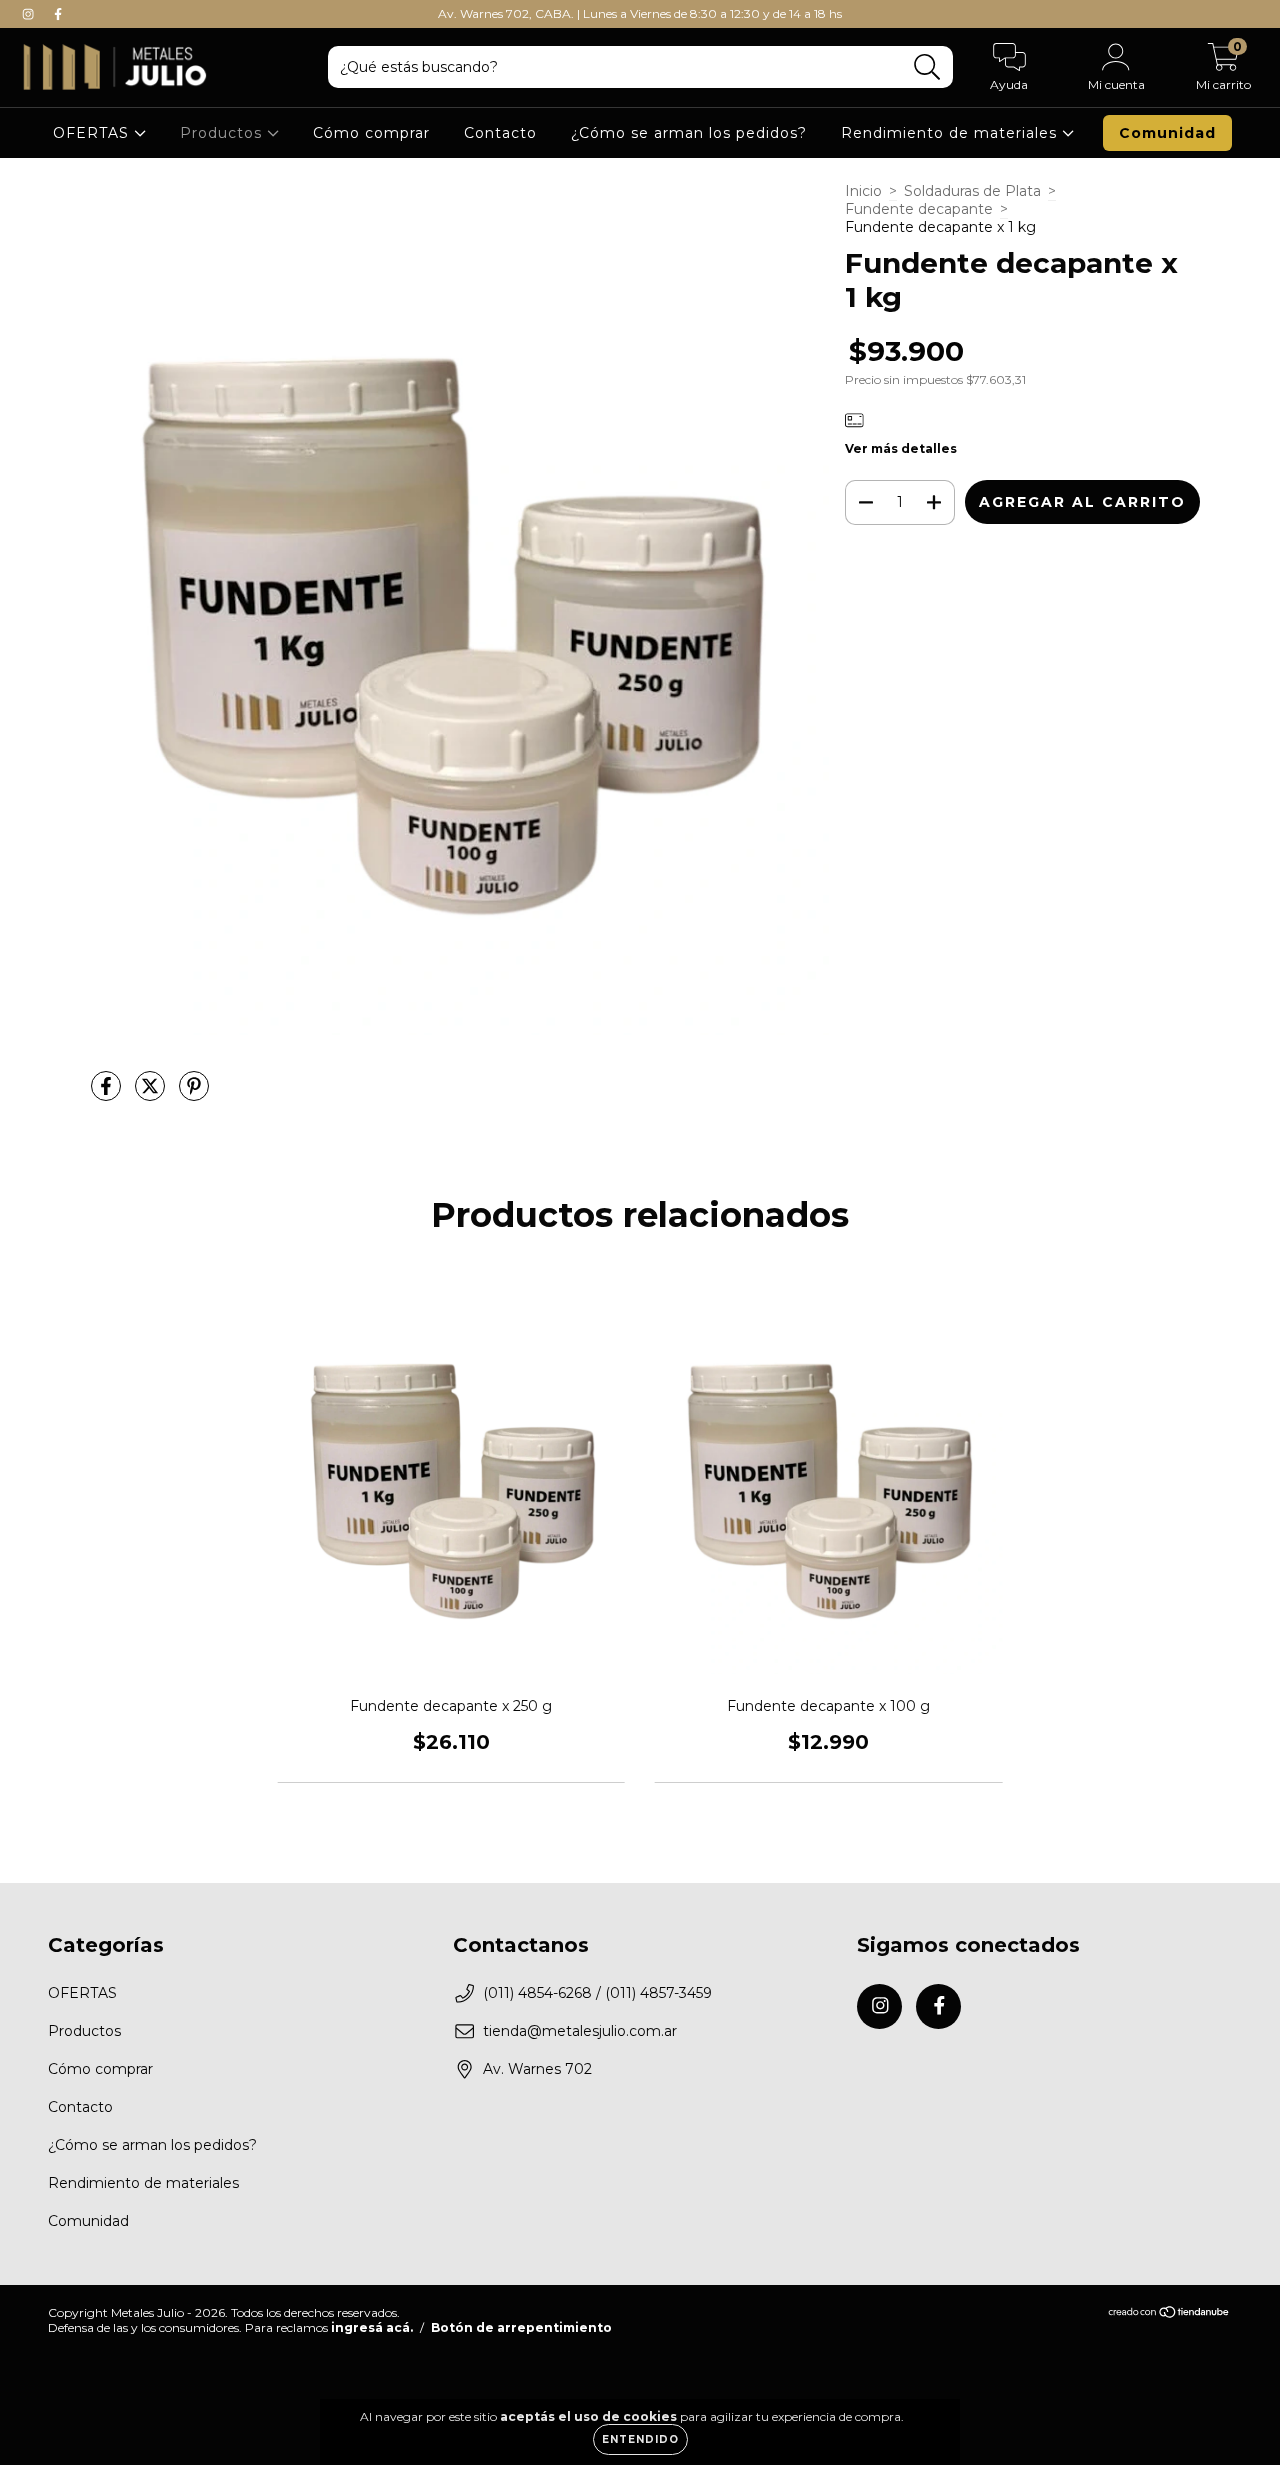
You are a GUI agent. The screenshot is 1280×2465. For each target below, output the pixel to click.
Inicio (863, 191)
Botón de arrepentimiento (521, 2327)
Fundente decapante (919, 209)
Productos (223, 133)
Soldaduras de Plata (972, 191)
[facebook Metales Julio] (58, 14)
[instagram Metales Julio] (30, 14)
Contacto (500, 133)
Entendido (640, 2439)
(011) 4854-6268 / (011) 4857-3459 (597, 1993)
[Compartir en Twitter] (152, 1095)
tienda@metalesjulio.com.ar (580, 2031)
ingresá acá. (372, 2327)
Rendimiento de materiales (951, 133)
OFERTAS (93, 133)
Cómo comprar (371, 133)
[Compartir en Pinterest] (194, 1095)
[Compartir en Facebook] (108, 1095)
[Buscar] (927, 67)
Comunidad (1167, 133)
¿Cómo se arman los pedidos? (689, 133)
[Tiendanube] (1169, 2314)
